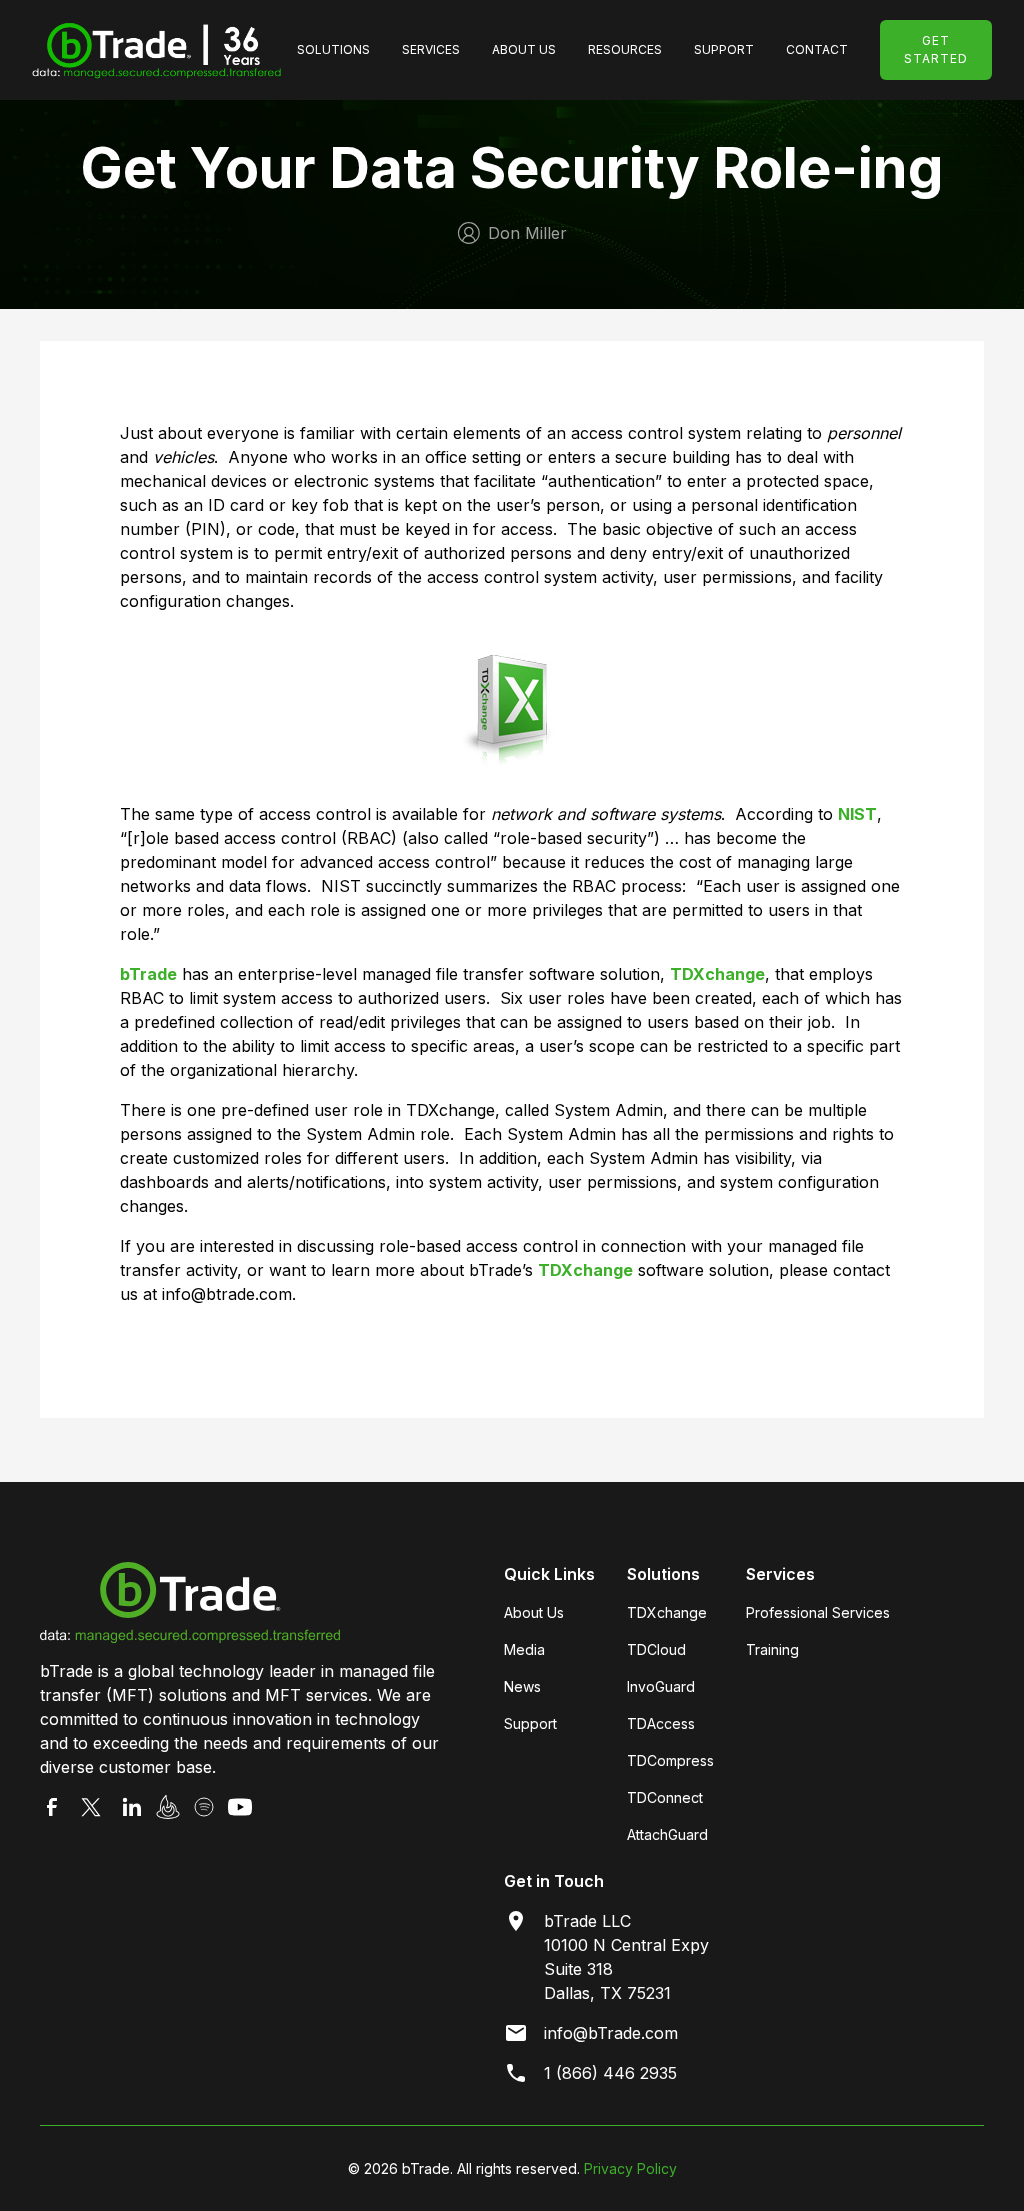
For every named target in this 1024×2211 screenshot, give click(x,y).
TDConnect (665, 1797)
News (522, 1686)
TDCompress (670, 1760)
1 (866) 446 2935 (610, 2073)
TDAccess (661, 1723)
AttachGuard (667, 1834)
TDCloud (656, 1649)
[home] (156, 50)
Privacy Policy (630, 2168)
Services (431, 49)
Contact (817, 49)
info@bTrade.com (611, 2033)
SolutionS (333, 49)
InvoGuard (661, 1686)
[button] (333, 50)
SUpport (724, 49)
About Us (524, 49)
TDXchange (667, 1612)
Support (530, 1723)
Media (524, 1649)
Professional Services (818, 1612)
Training (772, 1649)
